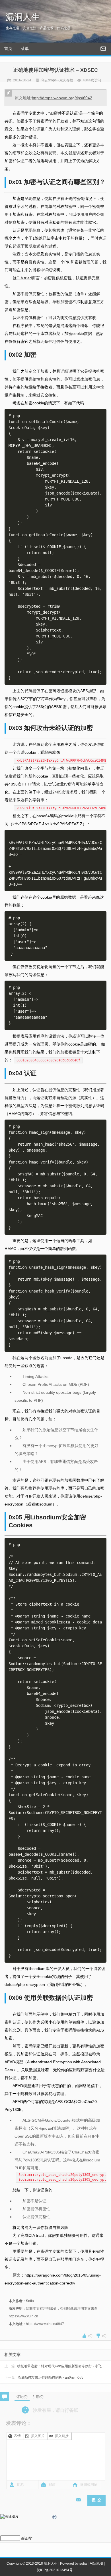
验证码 (26, 2538)
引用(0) (38, 2397)
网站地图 (96, 2564)
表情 (17, 2436)
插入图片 (38, 2436)
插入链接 (62, 2436)
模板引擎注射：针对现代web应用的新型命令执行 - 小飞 (53, 2366)
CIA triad (24, 278)
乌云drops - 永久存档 (57, 80)
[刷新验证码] (55, 2518)
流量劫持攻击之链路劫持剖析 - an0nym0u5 (44, 2377)
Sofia (30, 2301)
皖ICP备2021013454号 (55, 2570)
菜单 (25, 48)
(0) (90, 2336)
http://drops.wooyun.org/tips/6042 (62, 98)
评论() (22, 2397)
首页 (8, 48)
